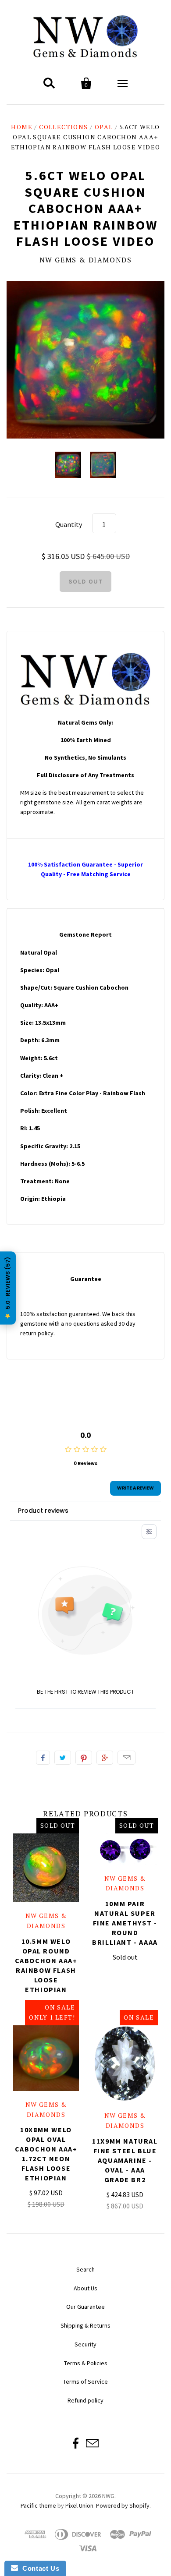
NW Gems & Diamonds (86, 260)
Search (85, 2269)
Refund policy (85, 2400)
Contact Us (39, 2568)
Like (43, 1758)
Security (85, 2344)
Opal (104, 127)
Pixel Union (79, 2505)
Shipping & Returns (85, 2325)
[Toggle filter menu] (149, 1532)
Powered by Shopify (123, 2505)
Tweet (63, 1758)
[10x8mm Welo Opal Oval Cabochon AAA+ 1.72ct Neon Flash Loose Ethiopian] (46, 2058)
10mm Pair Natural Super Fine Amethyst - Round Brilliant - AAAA (125, 1923)
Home (22, 127)
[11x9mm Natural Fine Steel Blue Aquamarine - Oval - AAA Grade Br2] (125, 2064)
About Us (85, 2288)
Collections (63, 127)
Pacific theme (38, 2505)
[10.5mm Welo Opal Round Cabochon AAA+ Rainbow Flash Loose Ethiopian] (46, 1868)
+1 (105, 1758)
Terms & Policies (86, 2363)
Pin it (84, 1758)
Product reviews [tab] (43, 1511)
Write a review (135, 1488)
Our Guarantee (85, 2307)
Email (126, 1758)
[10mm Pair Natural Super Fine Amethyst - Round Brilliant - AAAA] (125, 1849)
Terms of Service (85, 2381)
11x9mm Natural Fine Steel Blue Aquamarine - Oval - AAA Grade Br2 (125, 2160)
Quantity (69, 524)
